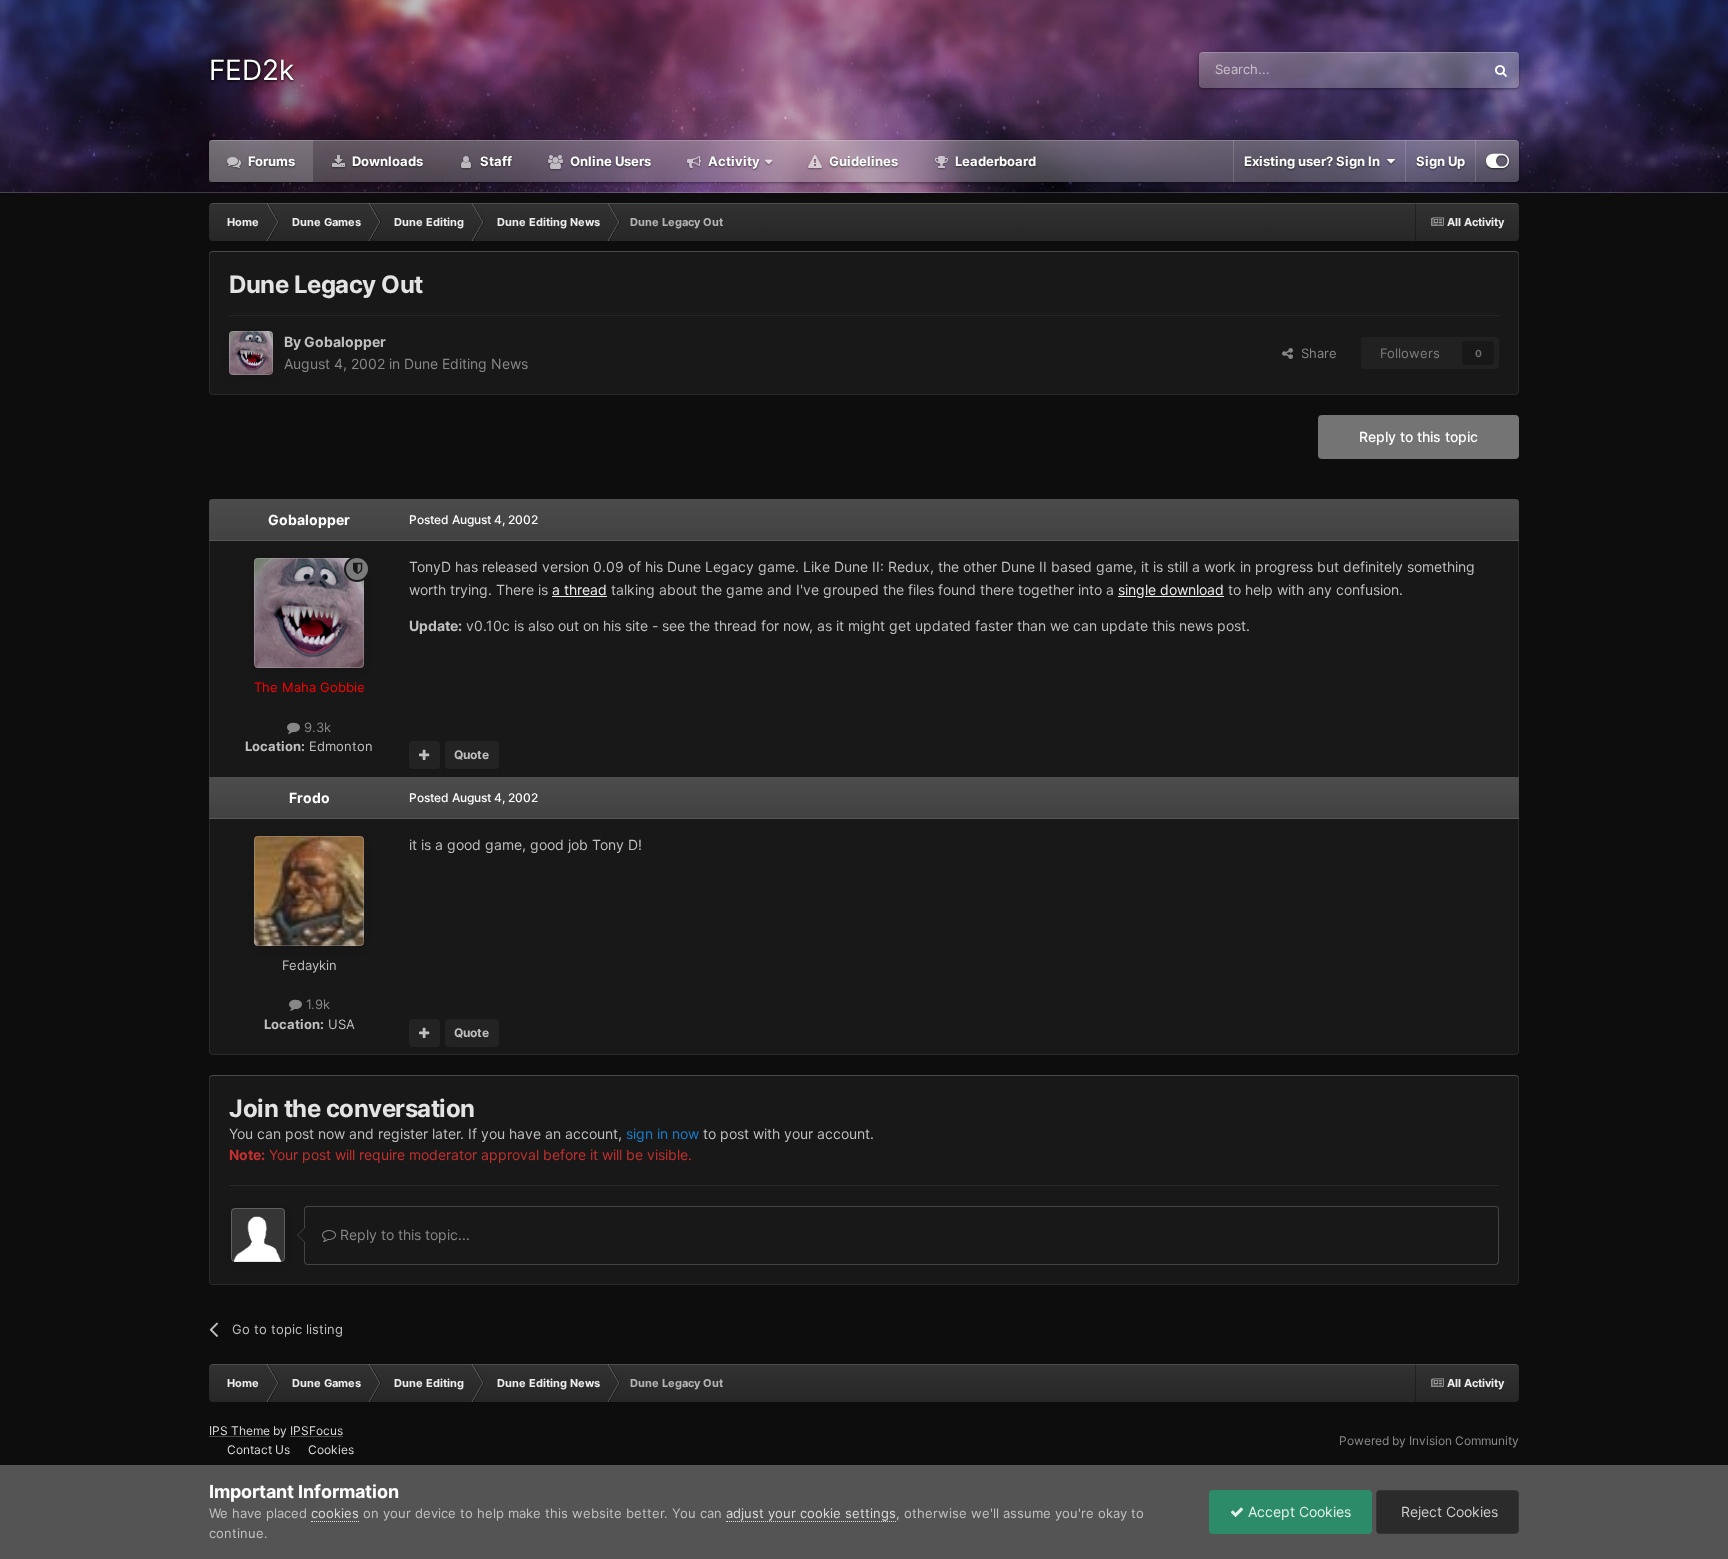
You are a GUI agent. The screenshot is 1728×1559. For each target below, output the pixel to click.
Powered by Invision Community (1429, 1440)
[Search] (1501, 70)
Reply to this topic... (403, 1234)
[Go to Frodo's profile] (309, 891)
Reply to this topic (1418, 436)
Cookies (331, 1449)
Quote (471, 754)
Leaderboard (994, 161)
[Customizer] (1497, 161)
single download (1171, 589)
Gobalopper (345, 341)
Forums (270, 161)
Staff (494, 161)
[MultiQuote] (424, 755)
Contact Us (258, 1449)
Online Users (609, 161)
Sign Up (1440, 161)
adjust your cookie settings (811, 1513)
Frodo (309, 797)
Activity (732, 161)
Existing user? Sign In (1315, 161)
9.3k (315, 727)
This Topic (1427, 69)
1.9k (316, 1004)
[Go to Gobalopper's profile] (251, 353)
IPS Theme (239, 1430)
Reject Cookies (1447, 1511)
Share (1315, 353)
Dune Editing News (466, 363)
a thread (579, 589)
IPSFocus (316, 1430)
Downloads (386, 161)
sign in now (662, 1133)
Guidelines (862, 161)
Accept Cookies (1297, 1511)
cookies (335, 1513)
